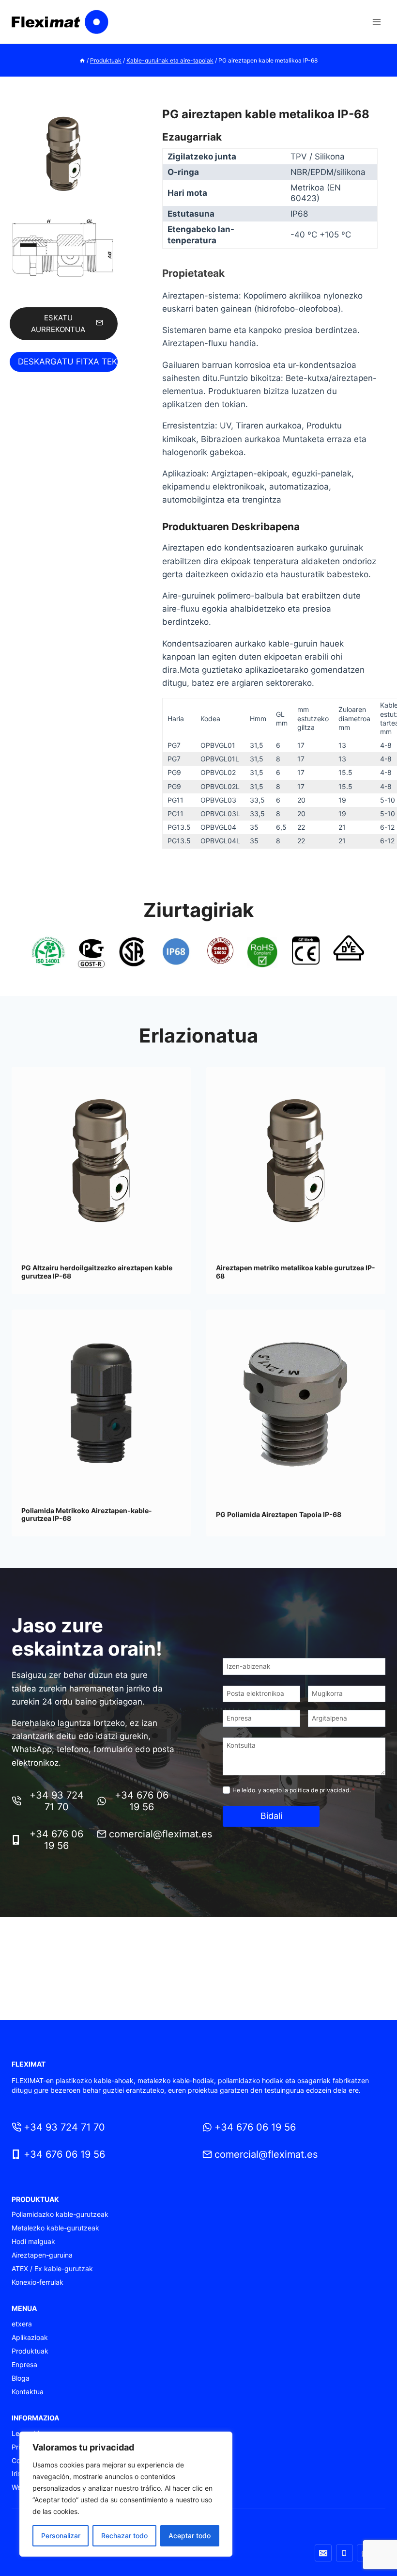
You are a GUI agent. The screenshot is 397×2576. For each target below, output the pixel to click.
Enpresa (24, 2364)
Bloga (21, 2378)
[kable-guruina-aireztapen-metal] (64, 154)
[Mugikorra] (344, 2553)
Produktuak (30, 2351)
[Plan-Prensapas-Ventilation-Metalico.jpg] (64, 248)
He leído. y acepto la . (294, 1790)
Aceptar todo (190, 2536)
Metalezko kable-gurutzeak (55, 2228)
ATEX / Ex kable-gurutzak (52, 2268)
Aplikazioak (30, 2337)
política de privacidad (320, 1790)
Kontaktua (28, 2392)
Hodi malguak (33, 2241)
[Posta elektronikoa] (323, 2553)
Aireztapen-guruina (42, 2255)
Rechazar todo (124, 2536)
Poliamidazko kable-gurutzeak (60, 2214)
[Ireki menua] (376, 22)
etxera (22, 2324)
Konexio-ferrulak (38, 2282)
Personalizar (61, 2536)
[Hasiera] (82, 60)
